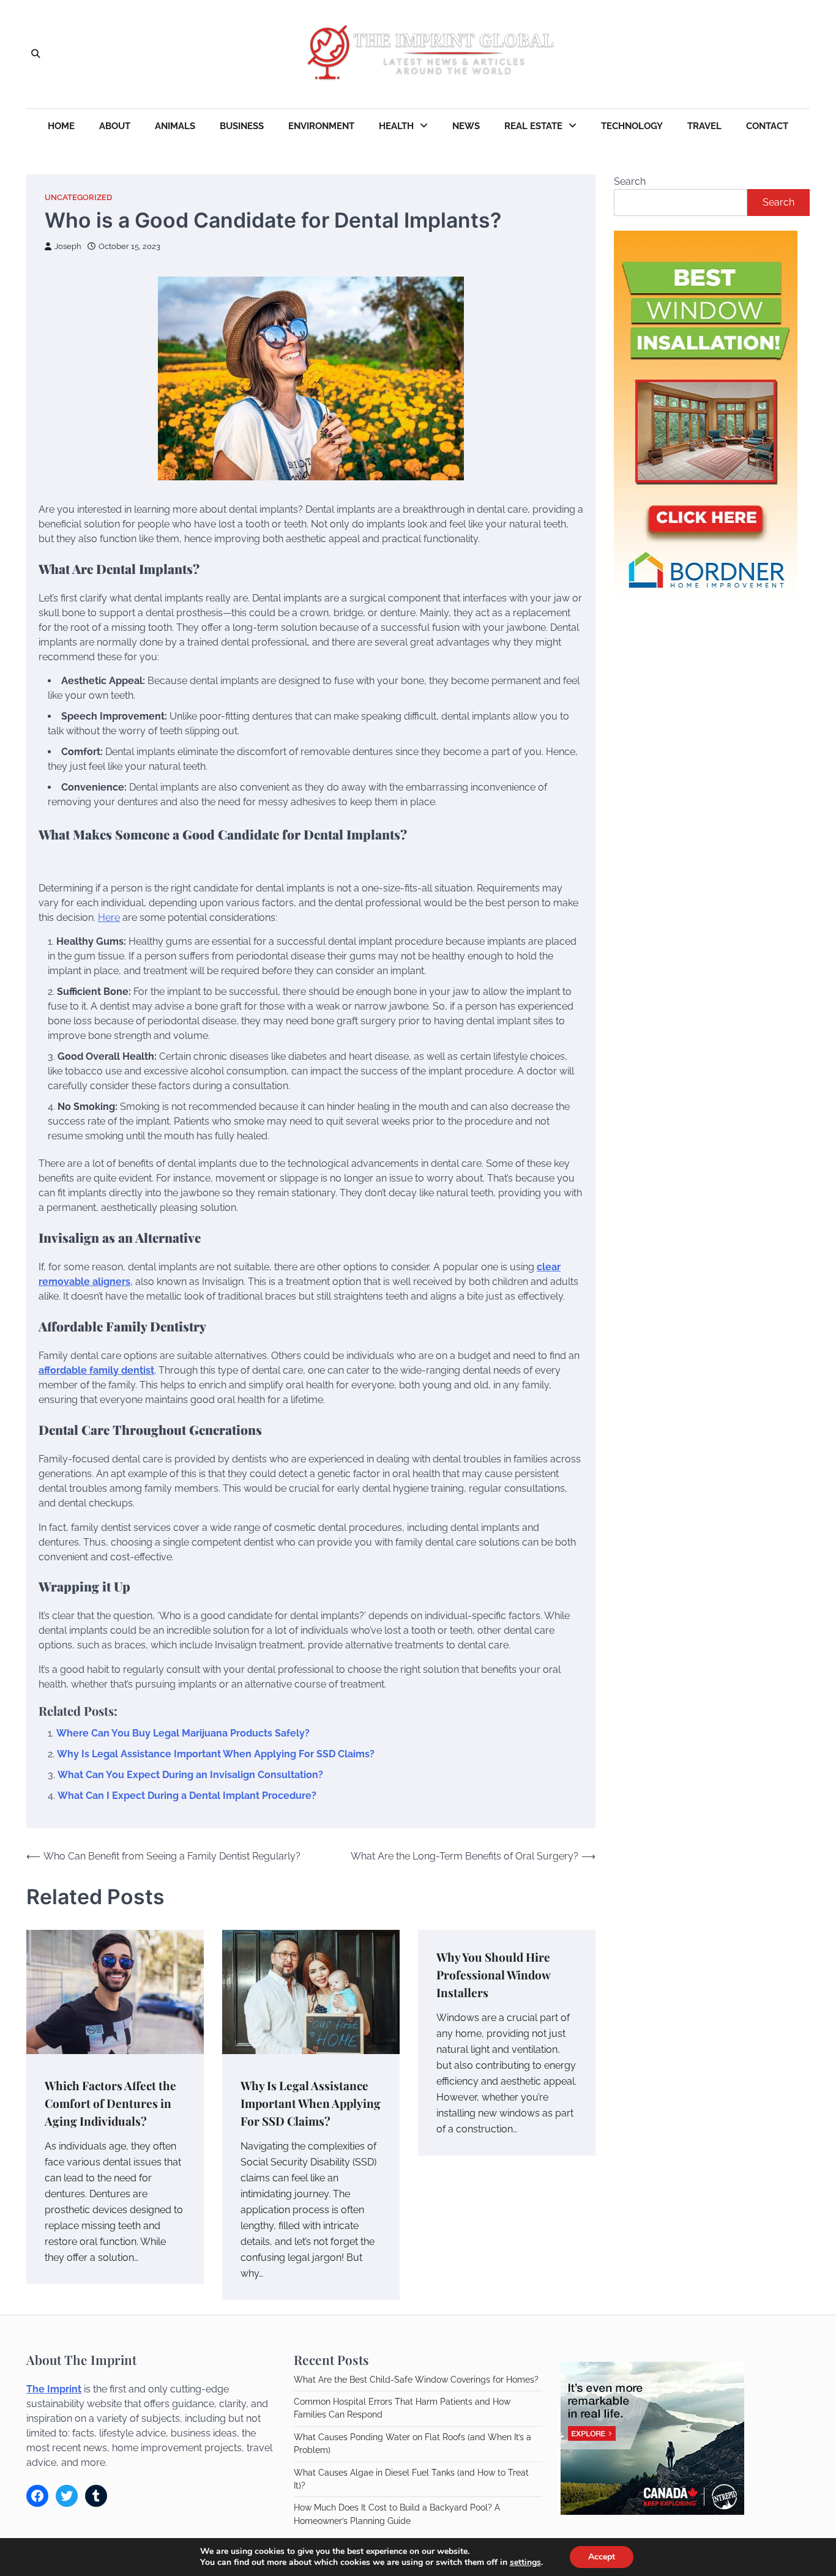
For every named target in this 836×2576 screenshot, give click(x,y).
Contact (767, 126)
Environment (321, 126)
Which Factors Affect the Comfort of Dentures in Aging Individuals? (110, 2103)
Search (630, 181)
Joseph (68, 246)
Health (396, 126)
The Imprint (54, 2389)
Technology (632, 126)
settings (525, 2563)
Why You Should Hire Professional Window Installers (494, 1974)
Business (242, 126)
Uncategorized (78, 197)
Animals (175, 126)
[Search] (35, 54)
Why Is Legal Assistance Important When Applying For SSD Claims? (216, 1754)
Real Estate (533, 126)
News (466, 126)
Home (61, 126)
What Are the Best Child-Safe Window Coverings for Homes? (416, 2380)
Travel (704, 126)
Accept (602, 2557)
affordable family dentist (96, 1370)
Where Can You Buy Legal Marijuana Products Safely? (183, 1733)
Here (109, 918)
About (115, 126)
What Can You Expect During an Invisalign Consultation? (190, 1775)
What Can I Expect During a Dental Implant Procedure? (187, 1796)
